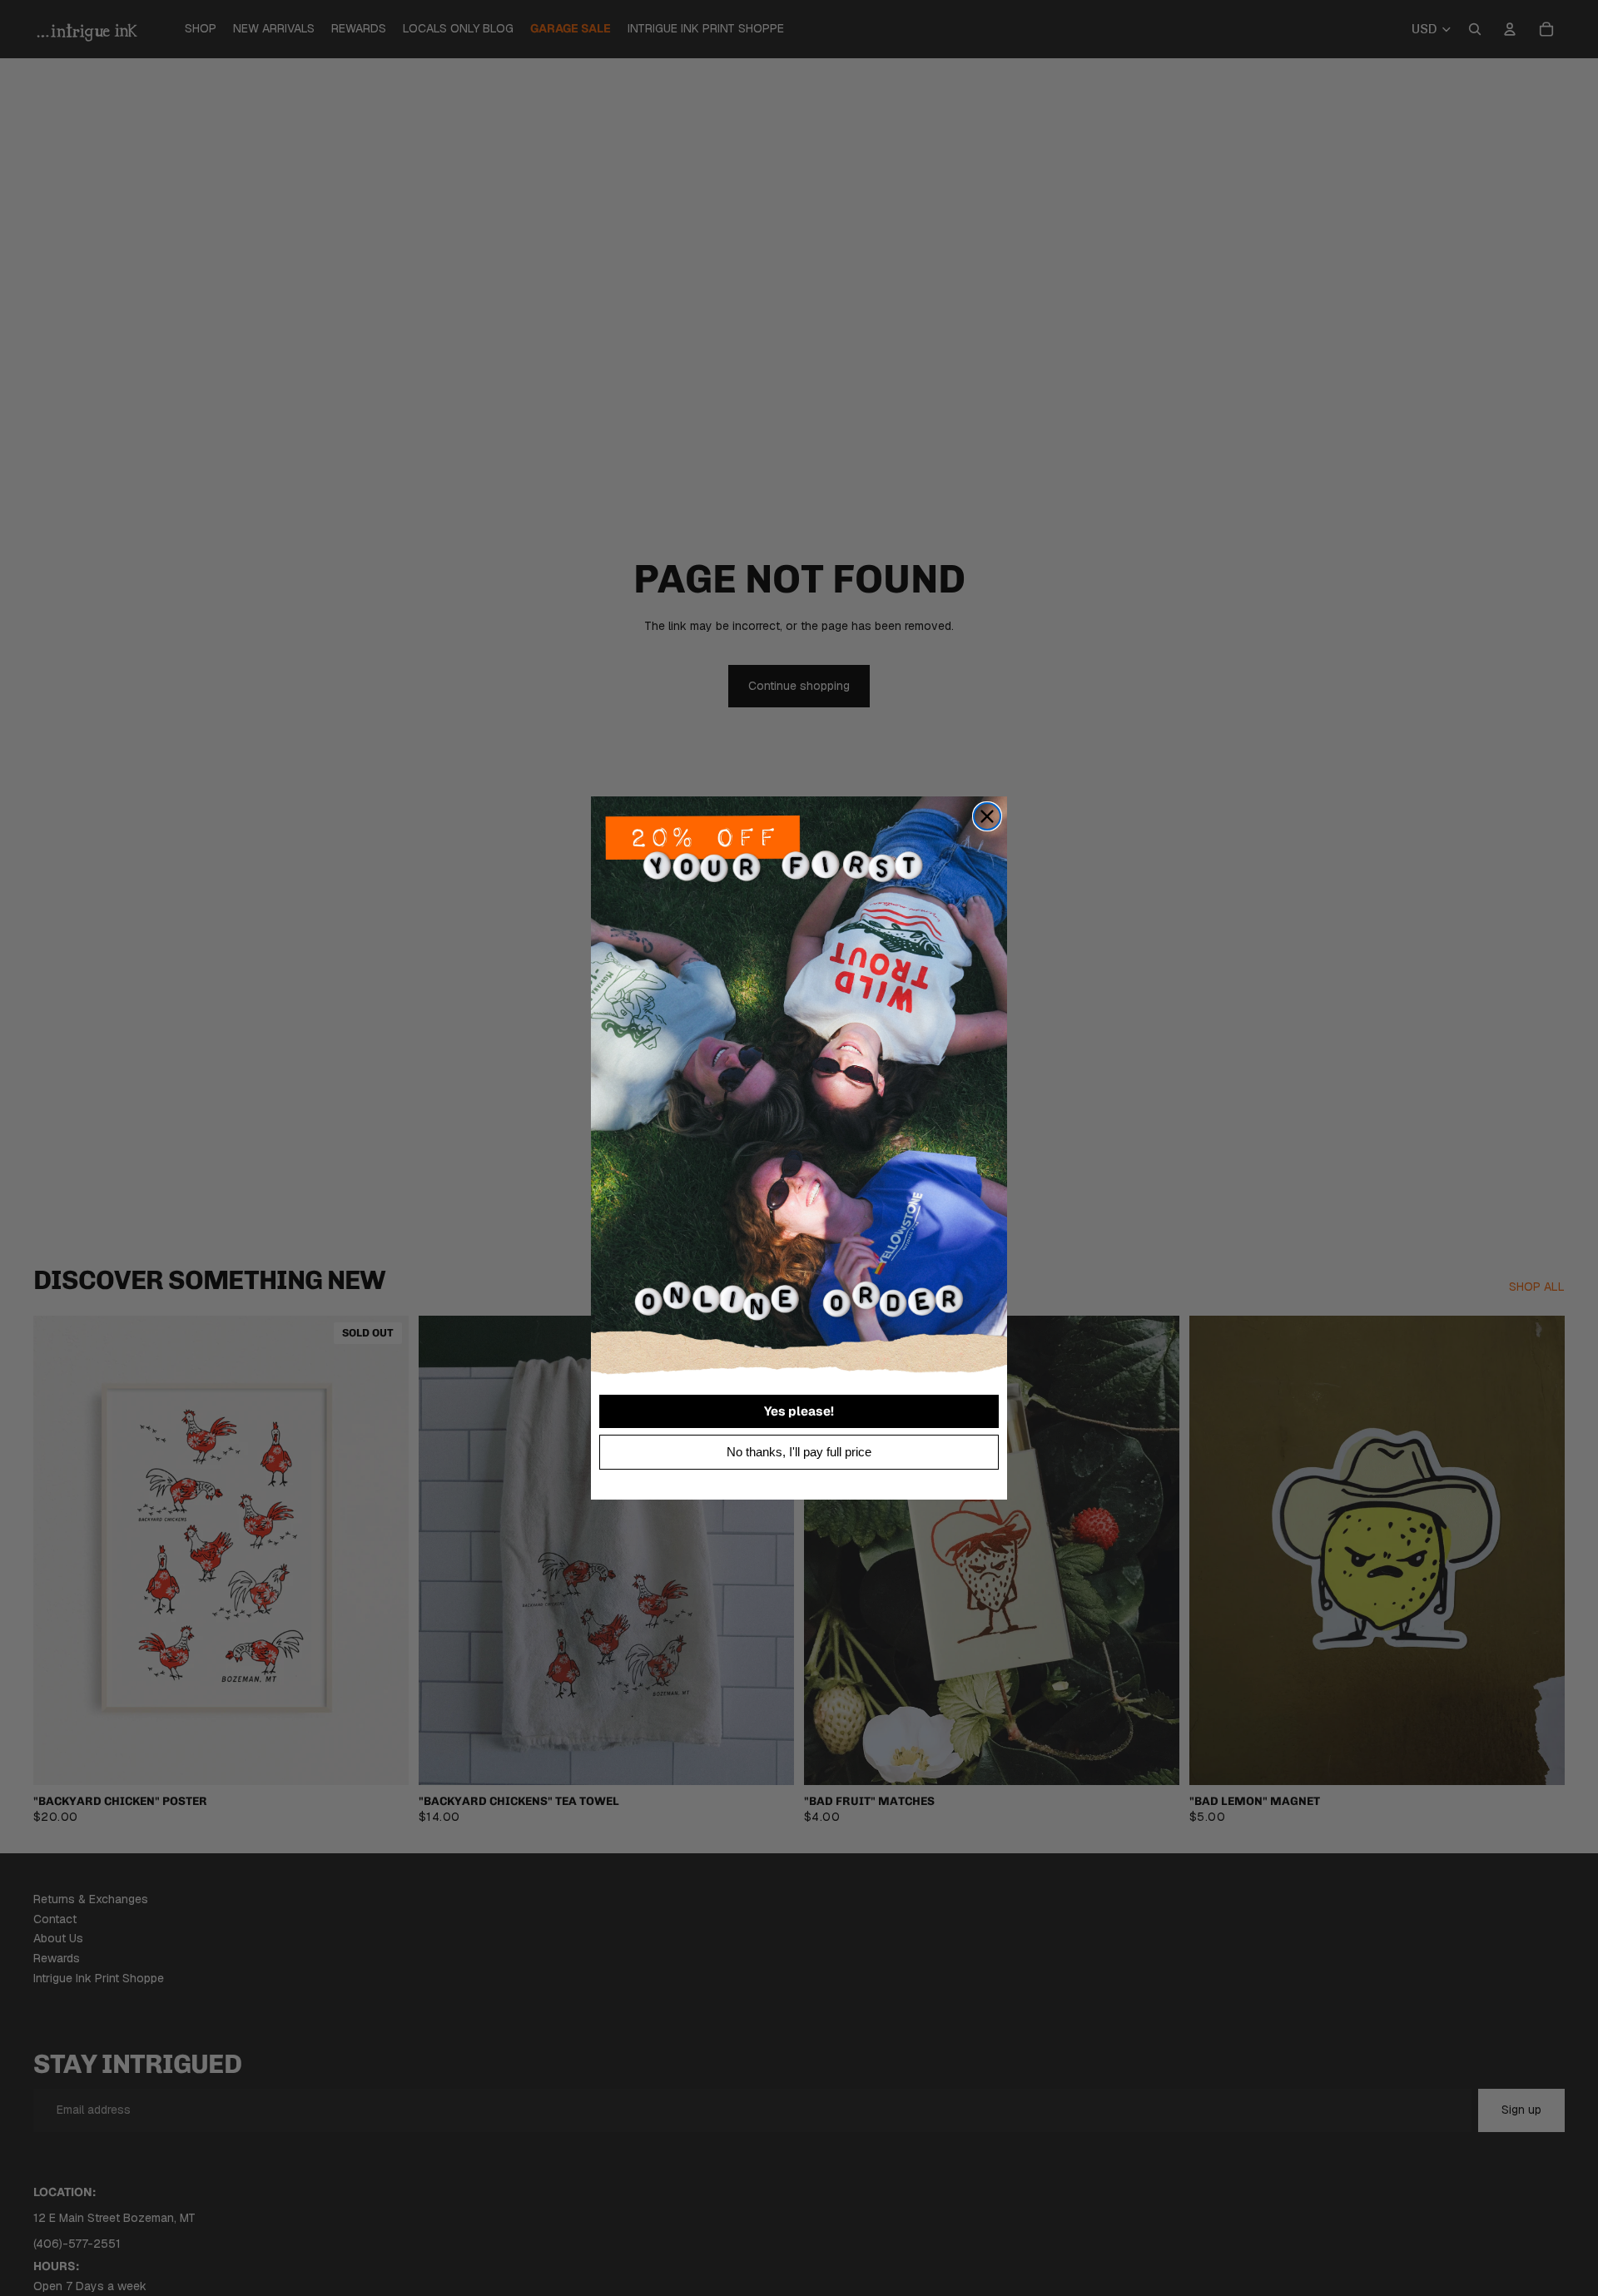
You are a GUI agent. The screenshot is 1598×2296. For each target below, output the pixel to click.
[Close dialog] (987, 816)
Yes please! (799, 1411)
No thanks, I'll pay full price (799, 1452)
